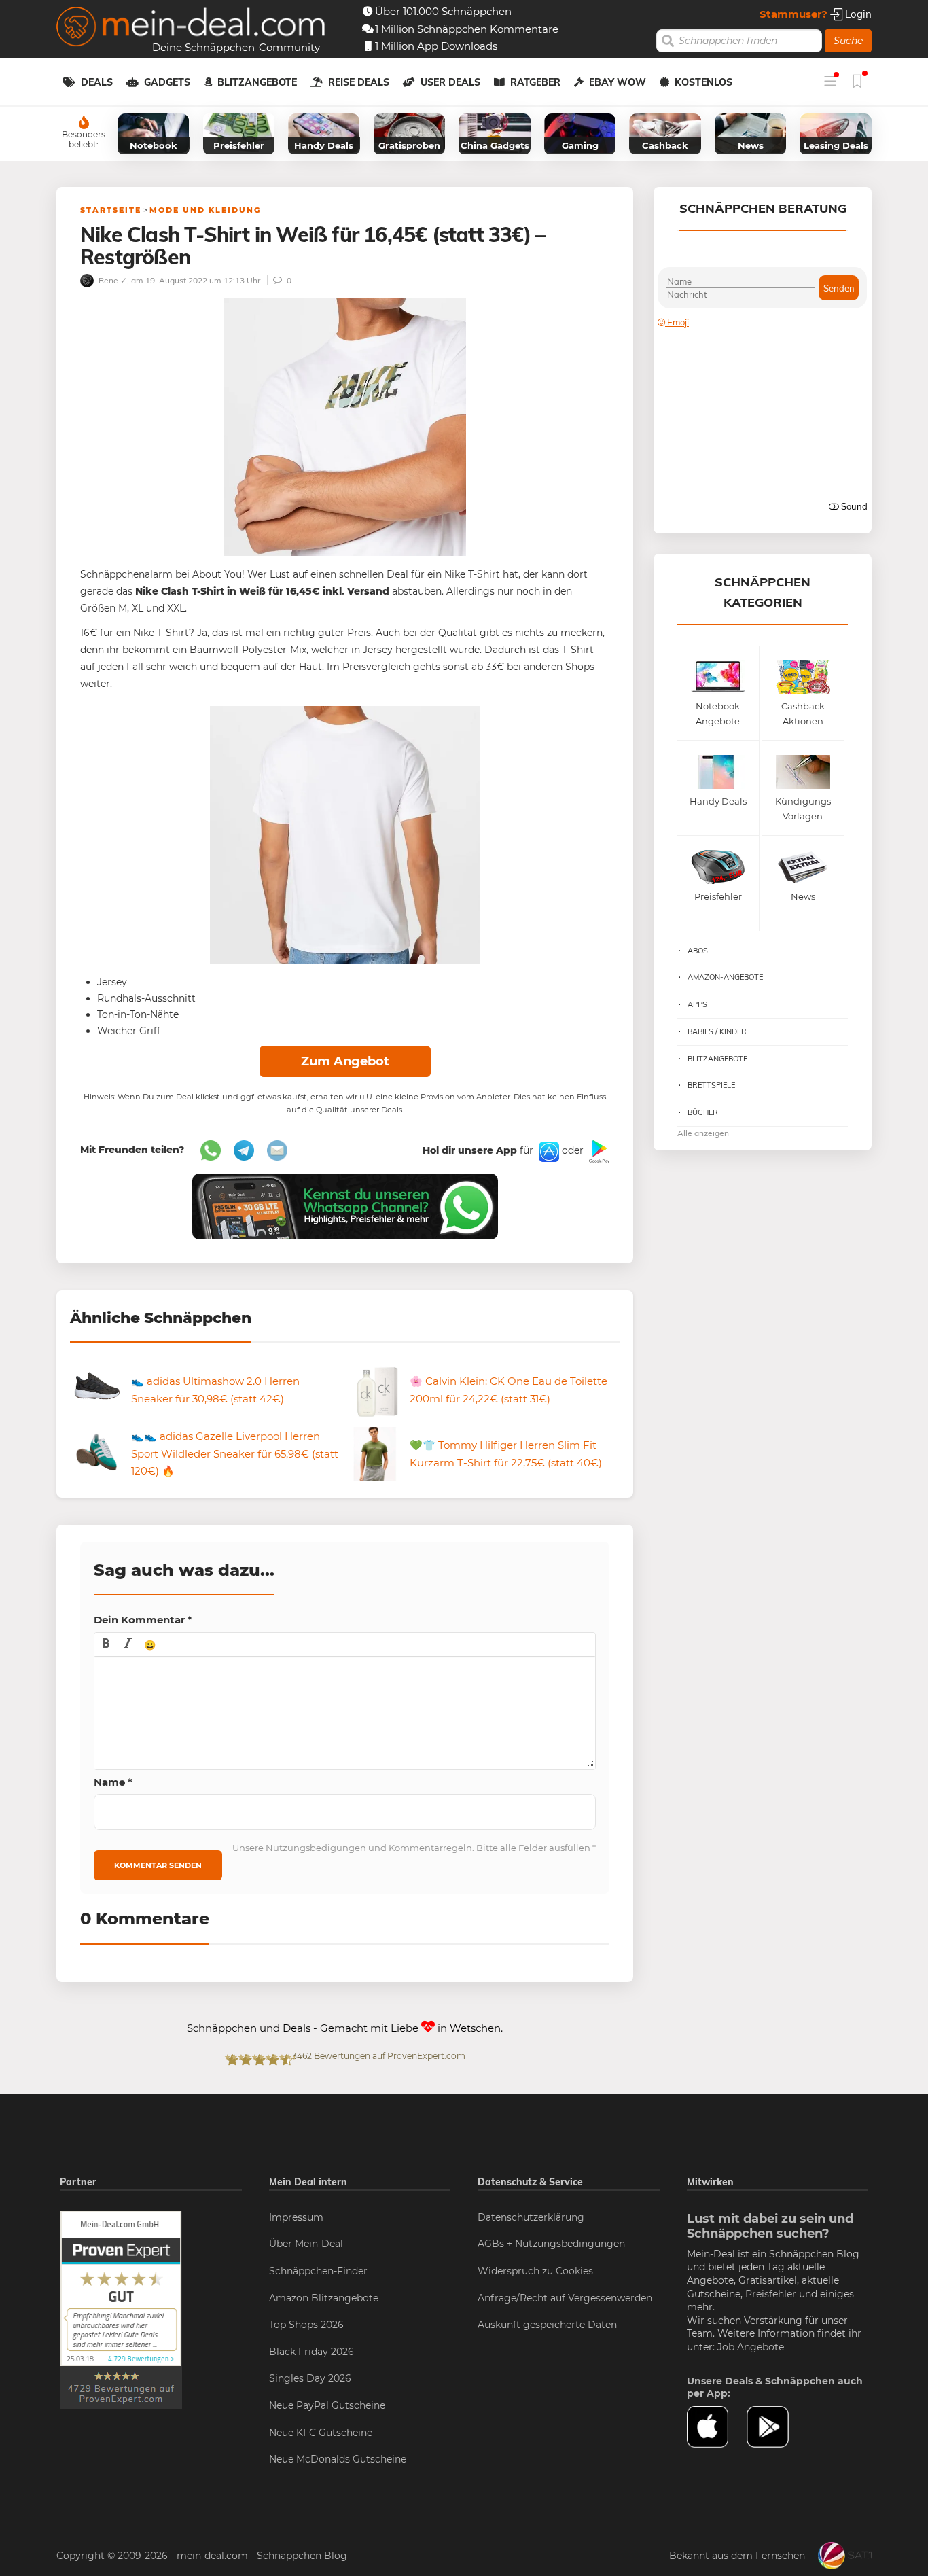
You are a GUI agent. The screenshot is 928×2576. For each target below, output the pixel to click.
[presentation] (106, 1644)
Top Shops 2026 (306, 2325)
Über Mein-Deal (306, 2244)
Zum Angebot (345, 1061)
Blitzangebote (257, 82)
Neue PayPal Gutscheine (327, 2405)
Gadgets (167, 82)
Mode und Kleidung (205, 210)
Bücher (703, 1112)
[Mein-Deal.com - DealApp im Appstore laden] (717, 2427)
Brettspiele (711, 1085)
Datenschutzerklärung (531, 2217)
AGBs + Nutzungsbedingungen (551, 2244)
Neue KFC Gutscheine (321, 2433)
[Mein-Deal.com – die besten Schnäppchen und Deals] (191, 28)
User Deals (450, 82)
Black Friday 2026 (311, 2352)
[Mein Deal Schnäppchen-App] (777, 2427)
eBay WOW (618, 82)
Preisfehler (771, 2294)
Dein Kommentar (143, 1620)
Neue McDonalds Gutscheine (338, 2459)
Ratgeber (535, 82)
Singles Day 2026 (310, 2378)
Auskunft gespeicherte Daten (547, 2325)
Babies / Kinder (717, 1031)
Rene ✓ (112, 280)
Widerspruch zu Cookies (535, 2271)
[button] (106, 1644)
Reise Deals (359, 82)
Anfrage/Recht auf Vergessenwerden (565, 2298)
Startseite (111, 210)
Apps (697, 1004)
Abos (698, 951)
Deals (97, 82)
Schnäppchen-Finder (318, 2271)
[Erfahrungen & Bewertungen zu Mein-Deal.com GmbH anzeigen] (121, 2309)
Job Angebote (751, 2347)
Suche (848, 41)
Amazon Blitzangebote (324, 2298)
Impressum (296, 2217)
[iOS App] (548, 1151)
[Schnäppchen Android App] (598, 1151)
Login (857, 14)
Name (113, 1782)
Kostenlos (703, 82)
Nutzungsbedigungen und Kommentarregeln (369, 1848)
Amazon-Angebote (725, 977)
